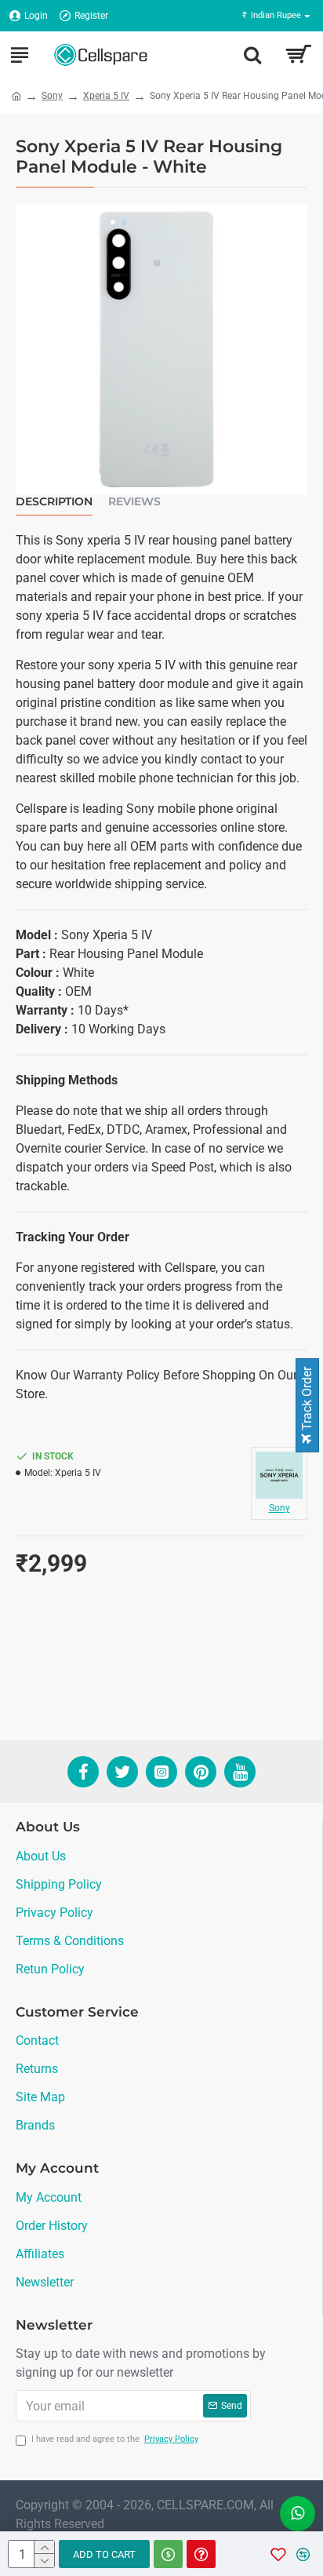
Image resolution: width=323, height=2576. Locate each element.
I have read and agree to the (115, 2439)
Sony (52, 96)
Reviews (134, 502)
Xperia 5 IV (106, 96)
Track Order (307, 1400)
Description (54, 502)
